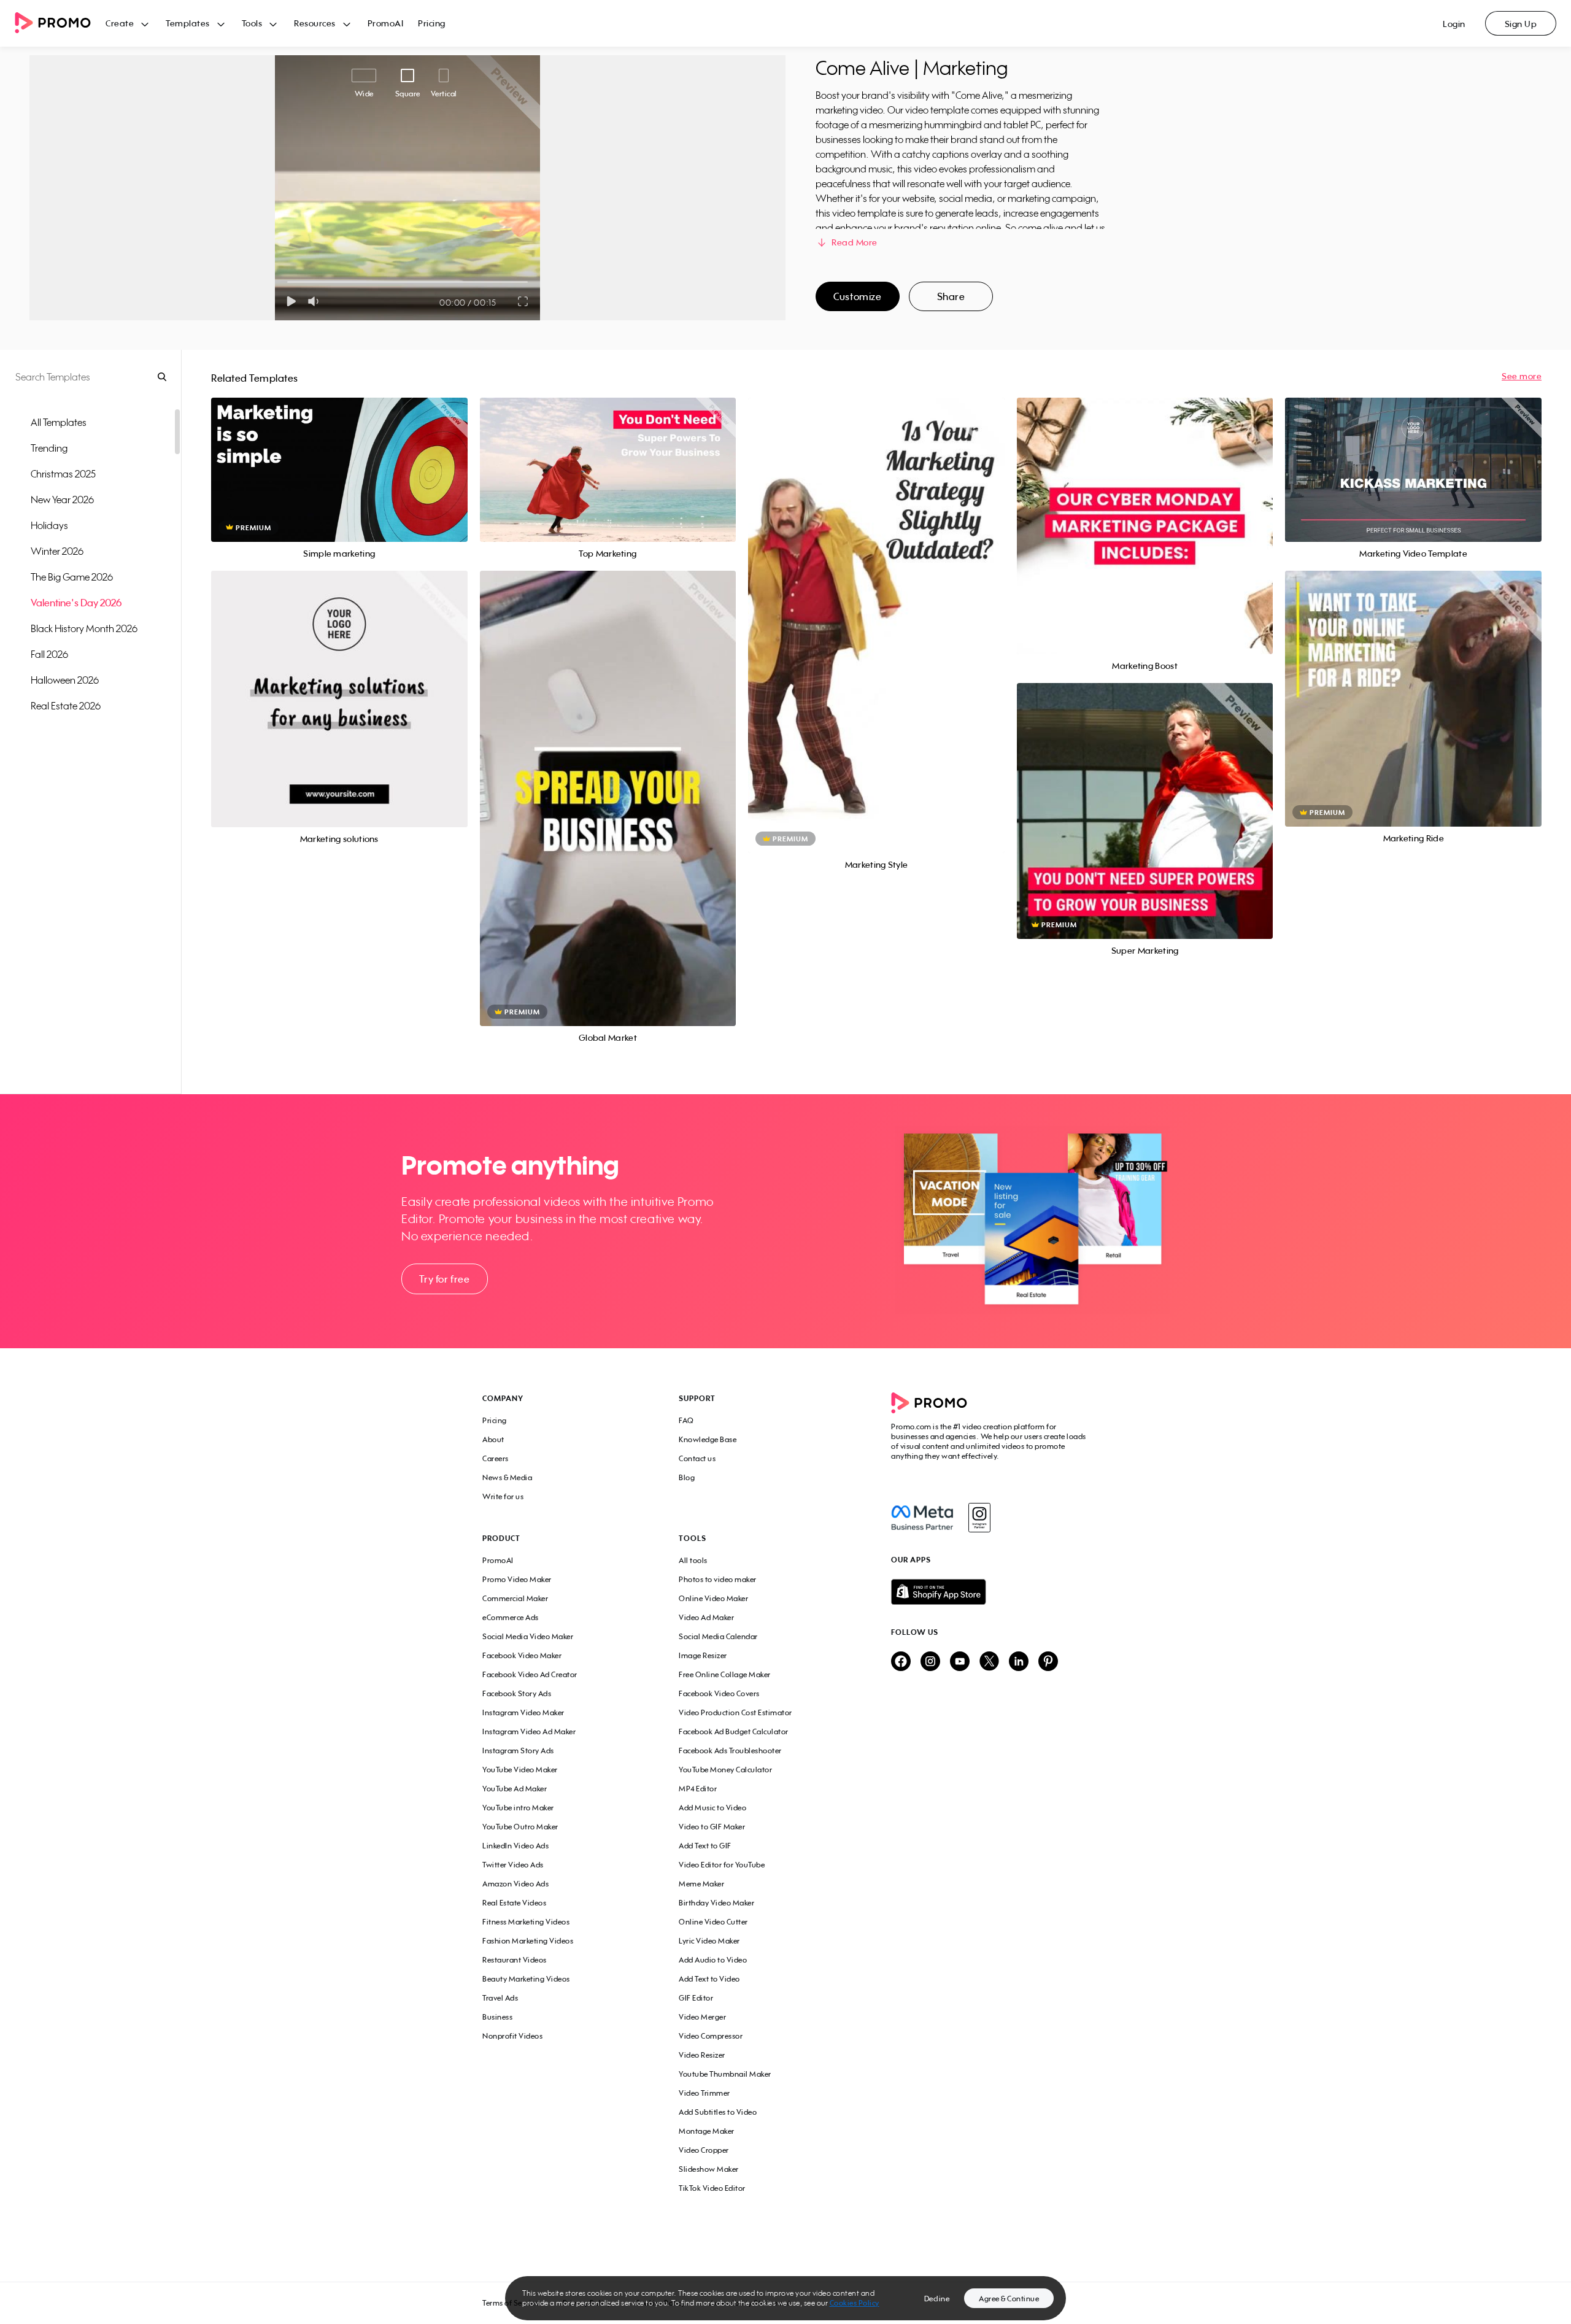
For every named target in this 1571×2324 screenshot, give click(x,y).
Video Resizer (702, 2055)
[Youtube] (960, 1662)
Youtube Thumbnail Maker (725, 2074)
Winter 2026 (57, 551)
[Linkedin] (1019, 1662)
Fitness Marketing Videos (526, 1922)
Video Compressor (711, 2036)
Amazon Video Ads (515, 1884)
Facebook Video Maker (522, 1655)
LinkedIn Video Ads (515, 1846)
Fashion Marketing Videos (528, 1941)
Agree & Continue (1009, 2299)
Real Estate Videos (514, 1903)
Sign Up (1521, 24)
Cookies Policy (855, 2303)
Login (1454, 24)
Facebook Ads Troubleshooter (730, 1751)
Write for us (503, 1496)
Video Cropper (704, 2150)
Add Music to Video (712, 1808)
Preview (339, 456)
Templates (188, 23)
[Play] (291, 301)
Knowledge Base (708, 1439)
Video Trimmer (704, 2093)
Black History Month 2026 (84, 628)
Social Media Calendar (718, 1636)
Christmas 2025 (63, 474)
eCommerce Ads (511, 1617)
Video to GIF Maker (712, 1827)
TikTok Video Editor (712, 2188)
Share (951, 296)
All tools (693, 1560)
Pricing (432, 23)
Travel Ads (500, 1998)
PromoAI (386, 23)
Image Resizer (703, 1655)
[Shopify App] (990, 1592)
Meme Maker (701, 1884)
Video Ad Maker (706, 1617)
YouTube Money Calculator (725, 1770)
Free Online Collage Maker (725, 1674)
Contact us (697, 1458)
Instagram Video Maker (523, 1712)
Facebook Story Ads (517, 1693)
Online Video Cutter (713, 1922)
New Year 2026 (62, 500)
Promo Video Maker (517, 1579)
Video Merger (702, 2017)
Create (120, 23)
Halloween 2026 (65, 680)
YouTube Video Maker (520, 1770)
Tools (252, 23)
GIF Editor (696, 1998)
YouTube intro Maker (518, 1808)
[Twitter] (989, 1662)
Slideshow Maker (709, 2169)
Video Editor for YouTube (722, 1865)
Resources (315, 23)
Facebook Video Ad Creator (530, 1674)
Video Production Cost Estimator (735, 1712)
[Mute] (316, 301)
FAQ (686, 1420)
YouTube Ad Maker (515, 1789)
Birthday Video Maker (716, 1903)
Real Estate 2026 (66, 706)
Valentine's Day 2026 (76, 603)
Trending (49, 448)
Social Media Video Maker (528, 1636)
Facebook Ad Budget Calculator (734, 1731)
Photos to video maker (718, 1579)
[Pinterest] (1048, 1662)
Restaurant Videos (515, 1960)
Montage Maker (707, 2131)
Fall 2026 (49, 654)
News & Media (507, 1477)
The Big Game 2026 (72, 577)
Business (497, 2017)
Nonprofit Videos (512, 2036)
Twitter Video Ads (513, 1865)
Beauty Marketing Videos (526, 1979)
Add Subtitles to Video (718, 2112)
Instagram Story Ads (518, 1751)
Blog (687, 1477)
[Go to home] (60, 24)
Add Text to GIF (705, 1846)
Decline (937, 2299)
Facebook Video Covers (719, 1693)
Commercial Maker (515, 1598)
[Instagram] (979, 1518)
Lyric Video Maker (709, 1941)
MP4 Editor (698, 1789)
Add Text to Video (709, 1979)
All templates (59, 422)
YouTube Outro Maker (520, 1827)
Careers (496, 1458)
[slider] (288, 282)
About (493, 1439)
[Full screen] (523, 301)
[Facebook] (922, 1518)
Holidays (49, 525)
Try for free (444, 1279)
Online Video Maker (713, 1598)
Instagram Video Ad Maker (529, 1731)
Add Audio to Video (713, 1960)
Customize (857, 296)
